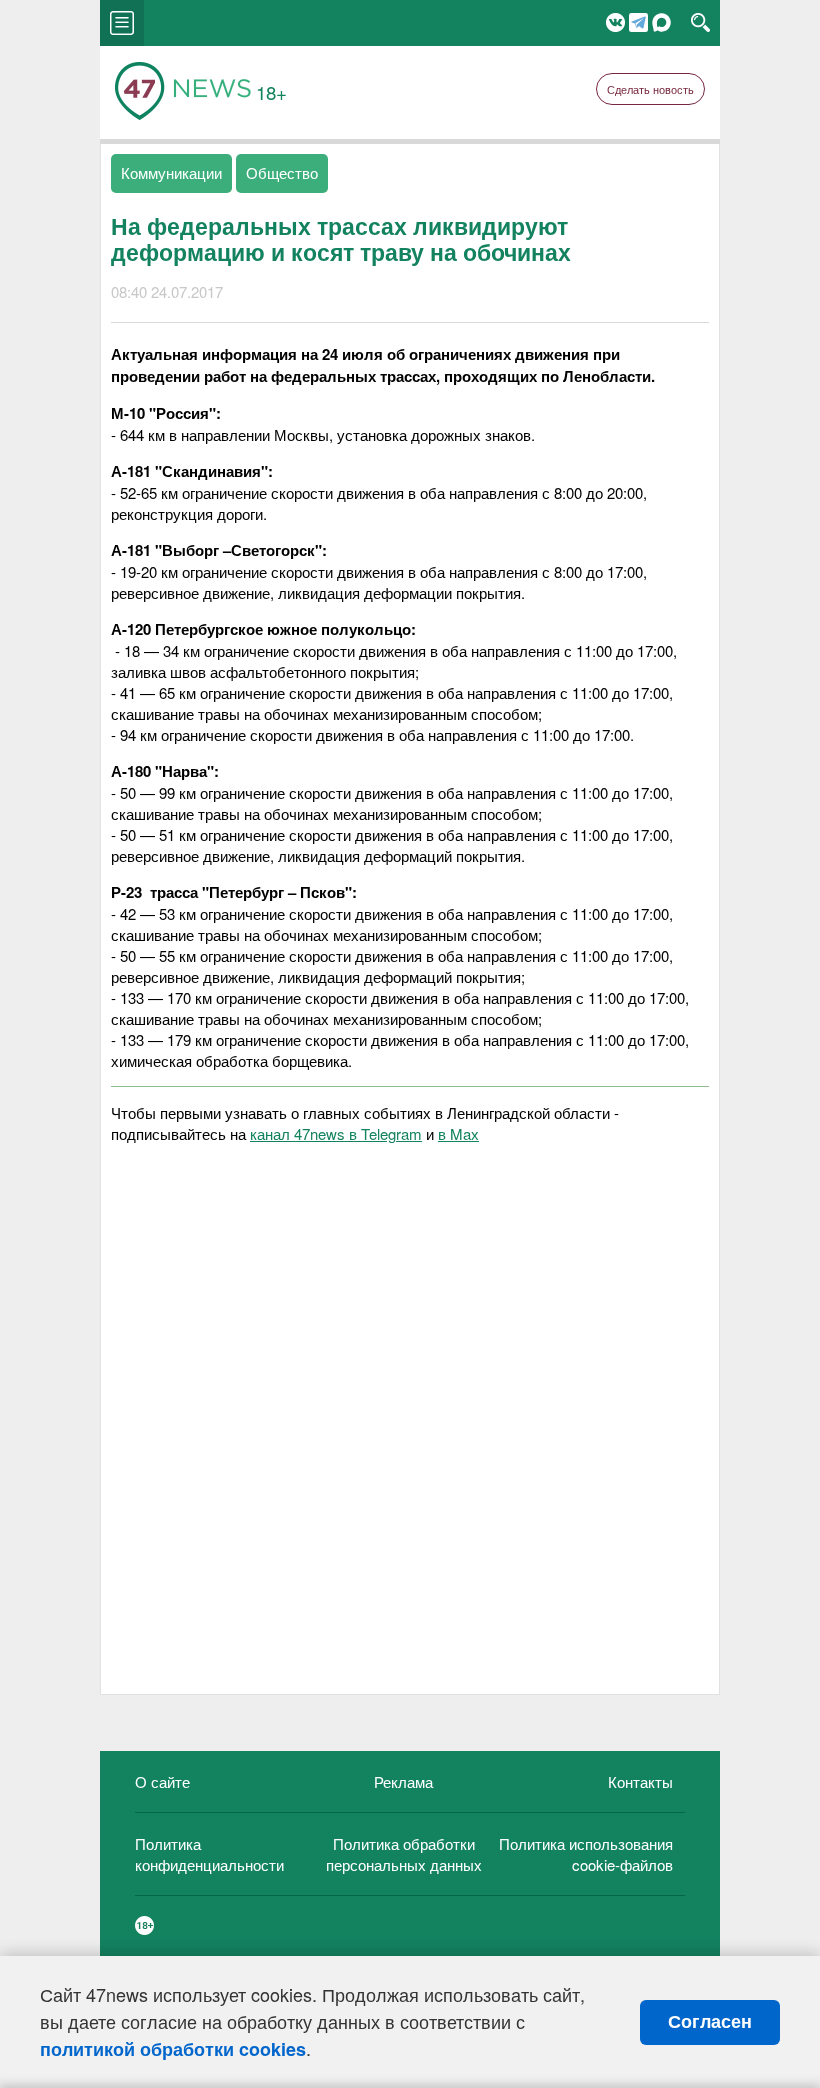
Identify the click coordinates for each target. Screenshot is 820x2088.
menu (122, 23)
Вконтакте (615, 22)
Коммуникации (171, 172)
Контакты (640, 1781)
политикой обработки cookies (173, 2049)
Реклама (403, 1781)
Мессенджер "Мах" (661, 22)
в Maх (458, 1133)
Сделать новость (650, 89)
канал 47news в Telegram (336, 1133)
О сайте (162, 1781)
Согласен (710, 2022)
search (700, 23)
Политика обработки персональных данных (404, 1854)
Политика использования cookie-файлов (586, 1854)
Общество (282, 172)
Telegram (638, 22)
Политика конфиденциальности (209, 1854)
